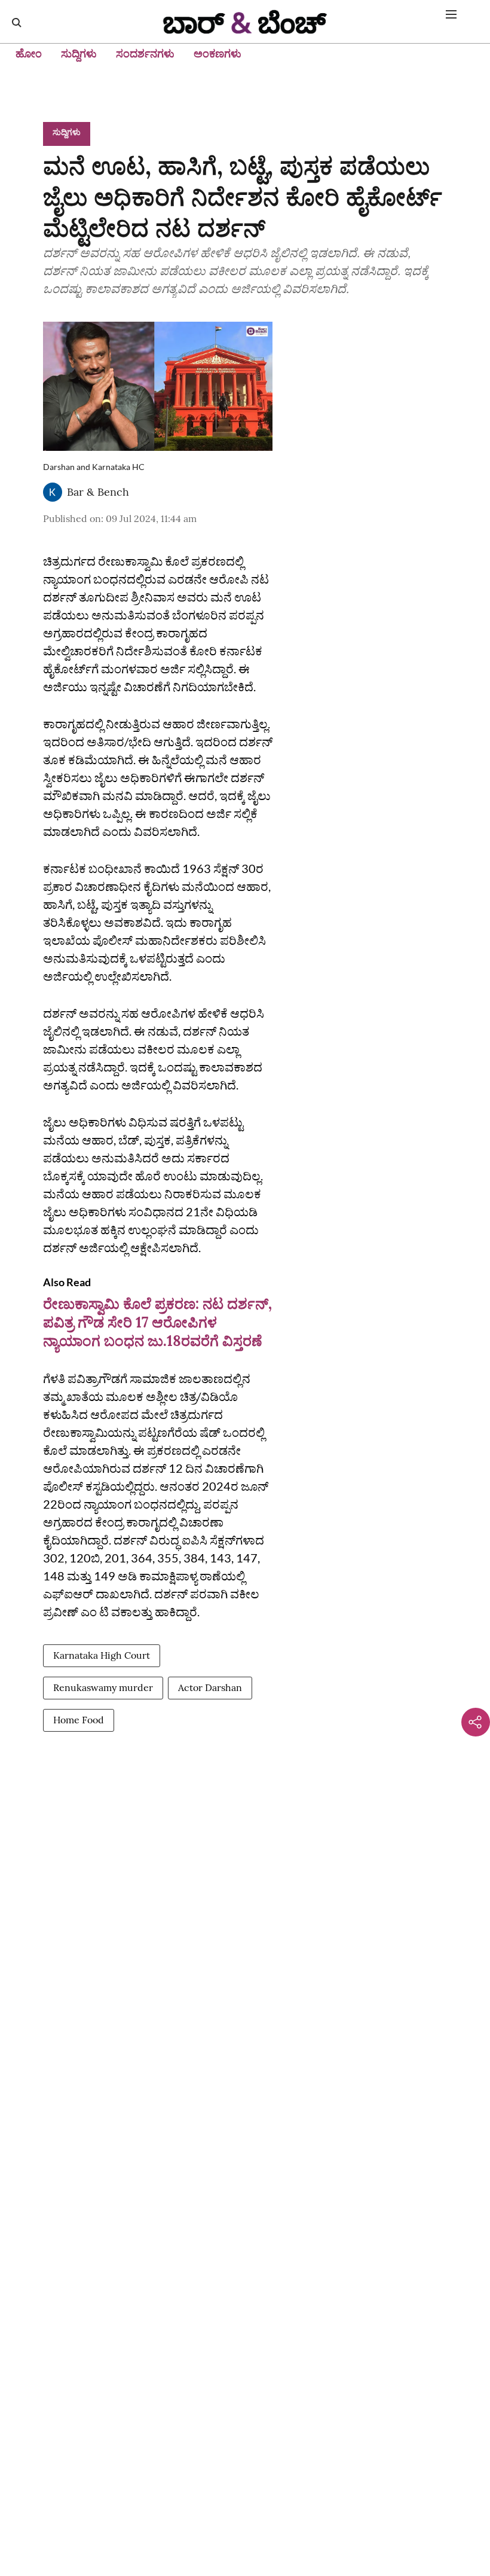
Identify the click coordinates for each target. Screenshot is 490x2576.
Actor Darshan (210, 1687)
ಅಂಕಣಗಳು (218, 54)
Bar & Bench (98, 492)
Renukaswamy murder (103, 1687)
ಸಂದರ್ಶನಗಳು (145, 54)
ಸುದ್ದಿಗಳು (79, 54)
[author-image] (53, 492)
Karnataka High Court (102, 1655)
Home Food (79, 1720)
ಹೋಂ (29, 54)
